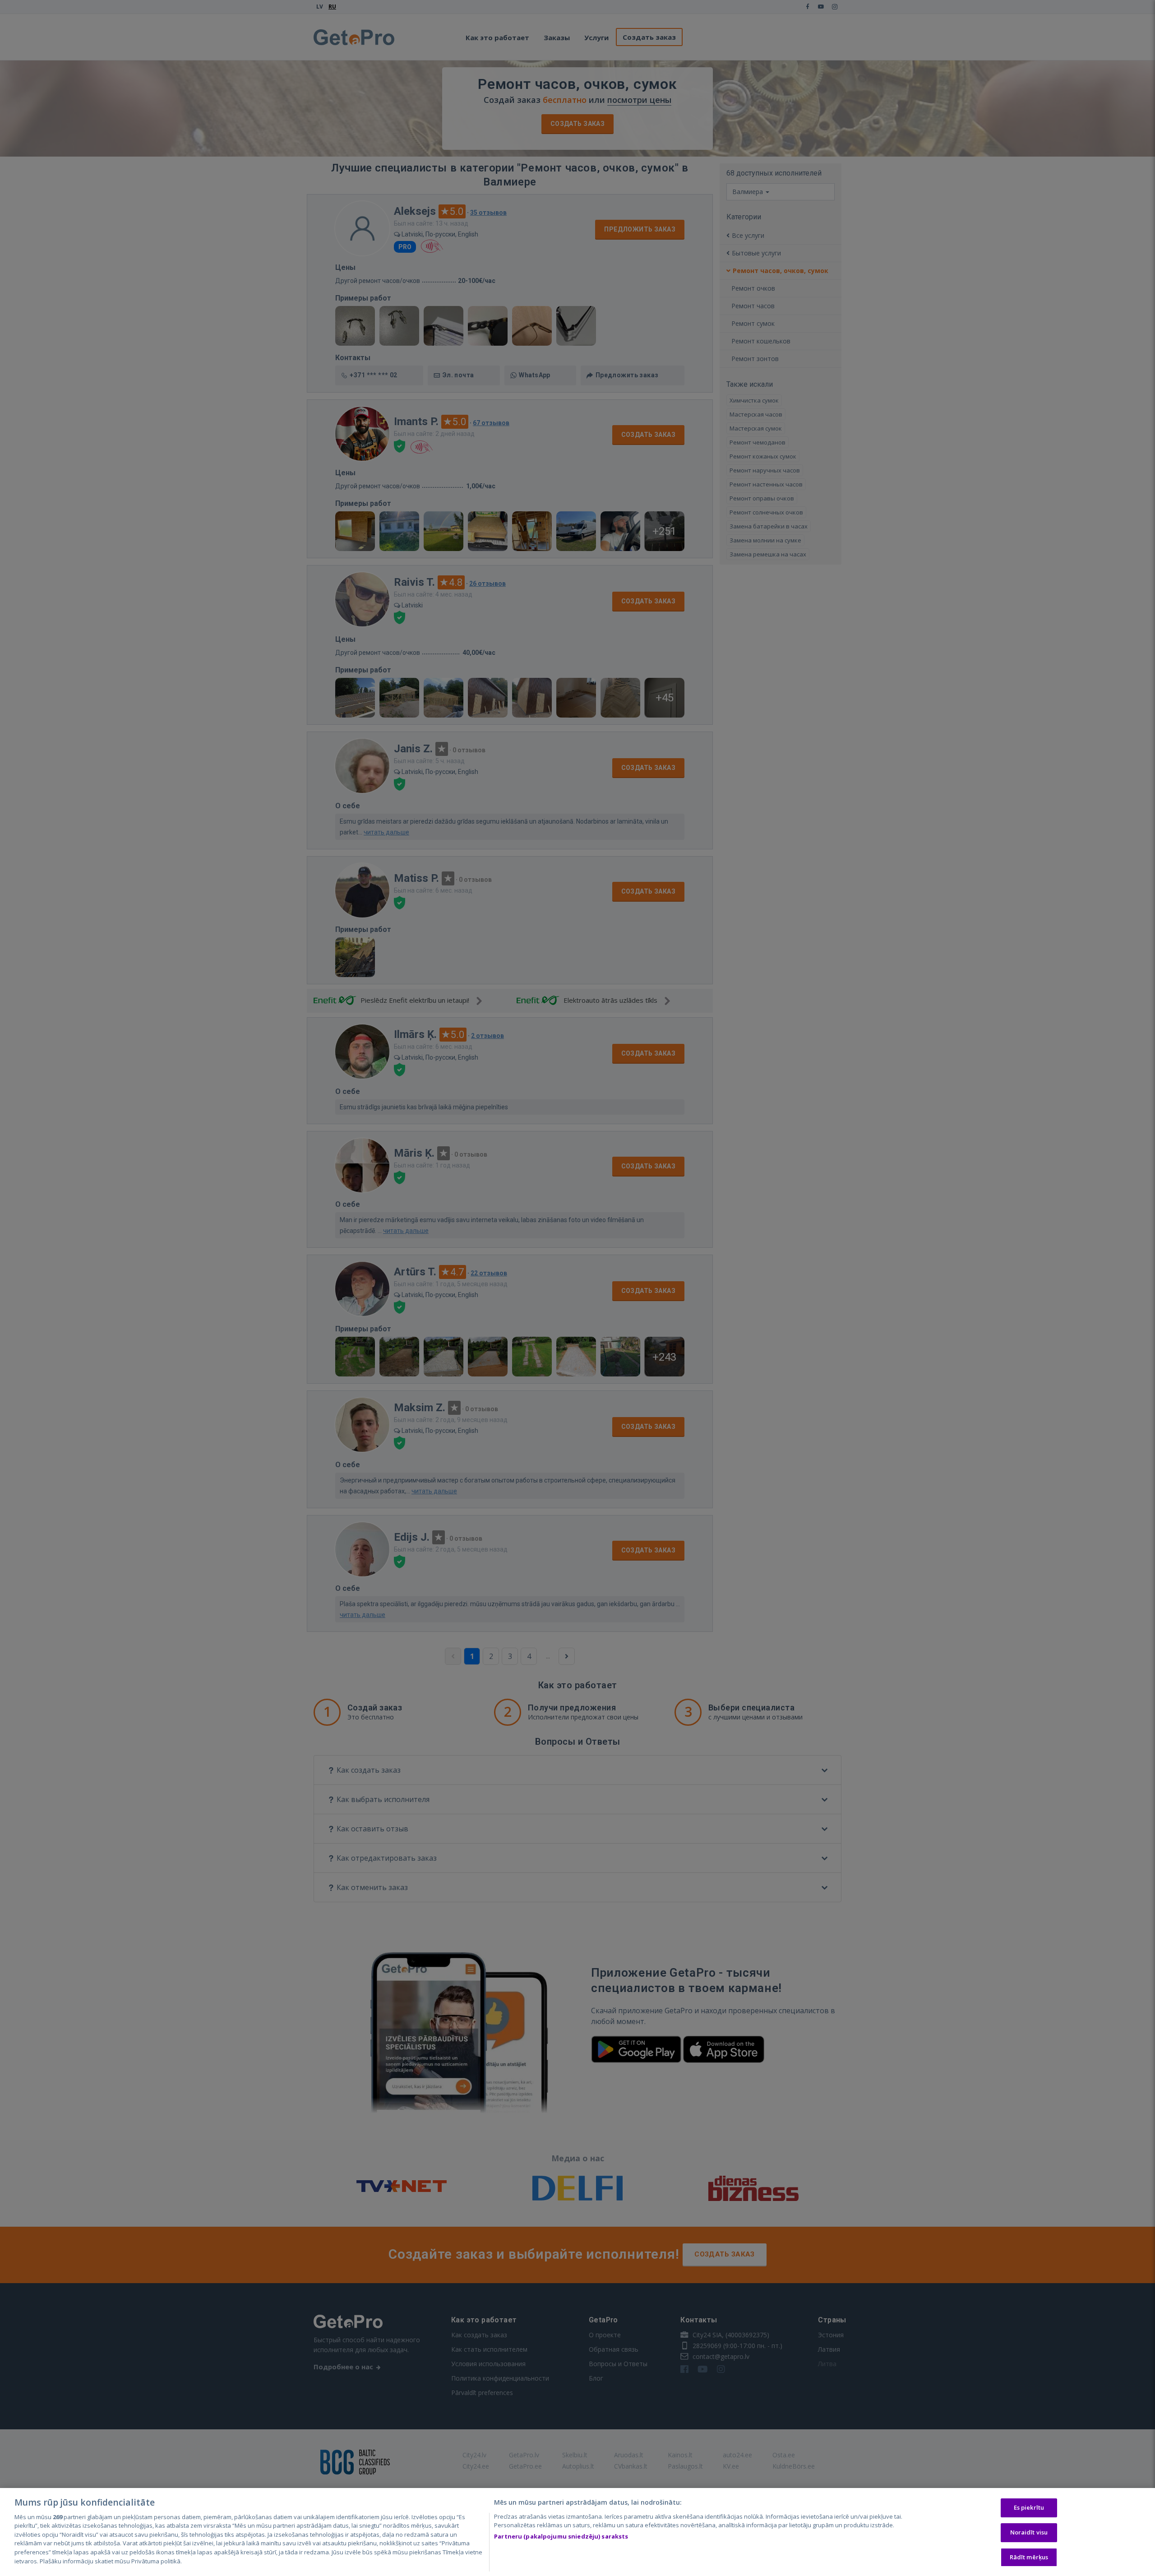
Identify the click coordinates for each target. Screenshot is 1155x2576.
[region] (577, 2532)
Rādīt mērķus (1029, 2557)
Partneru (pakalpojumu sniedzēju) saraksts (561, 2536)
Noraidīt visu (1029, 2532)
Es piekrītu (1029, 2508)
